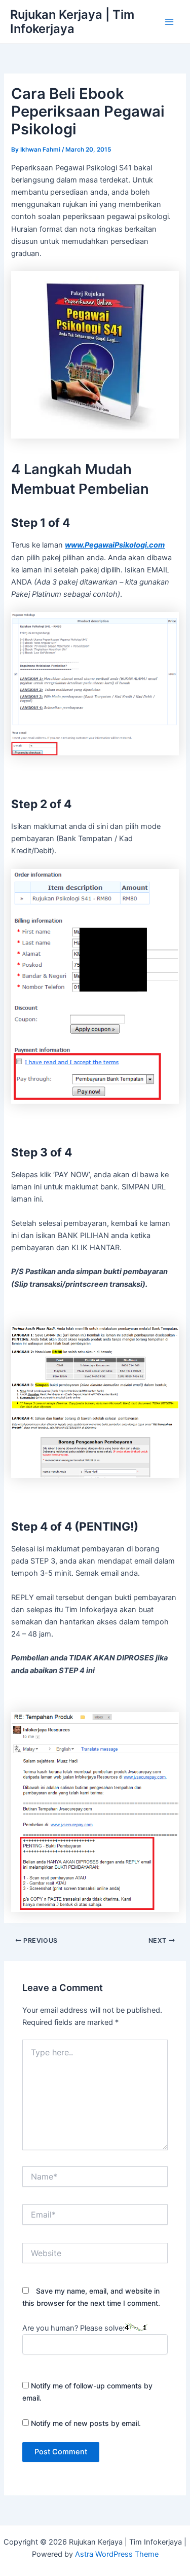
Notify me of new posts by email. (86, 2423)
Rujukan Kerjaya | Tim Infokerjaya (72, 22)
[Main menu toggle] (169, 22)
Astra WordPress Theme (117, 2554)
